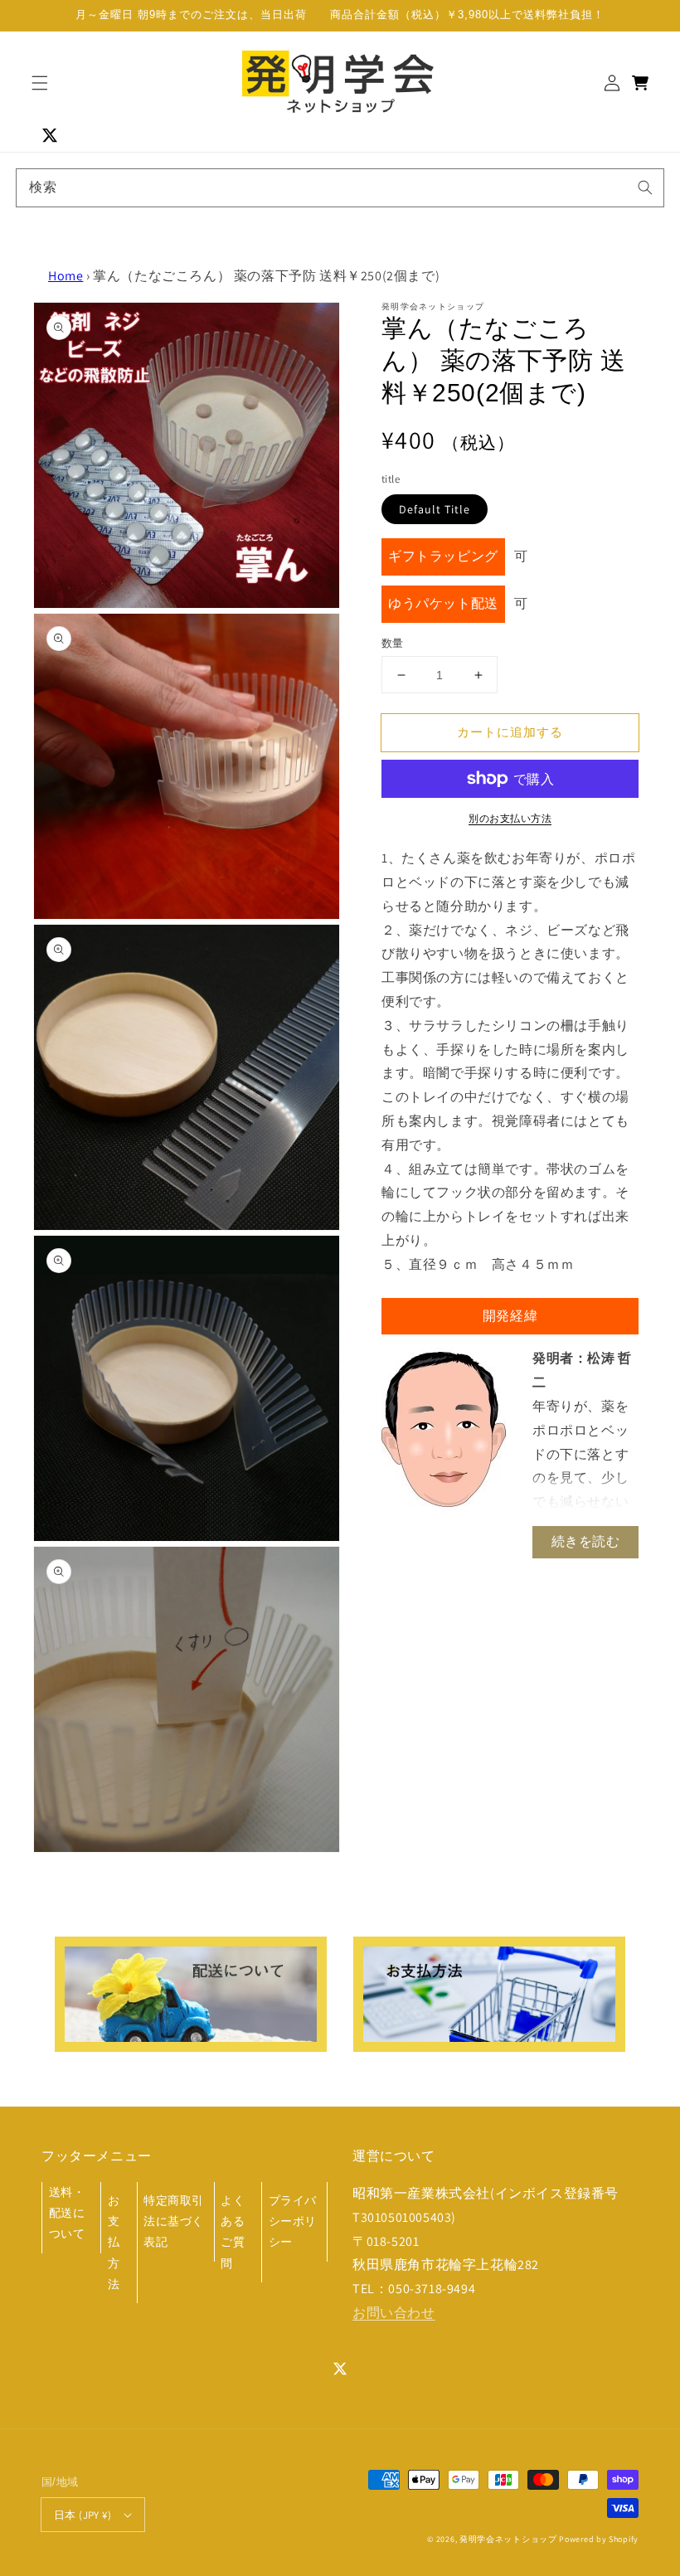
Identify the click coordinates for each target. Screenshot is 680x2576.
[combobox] (340, 188)
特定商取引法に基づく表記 (174, 2221)
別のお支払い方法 (510, 818)
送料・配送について (67, 2213)
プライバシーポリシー (293, 2221)
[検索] (645, 187)
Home (66, 276)
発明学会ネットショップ (508, 2539)
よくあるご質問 (233, 2232)
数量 (393, 643)
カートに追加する (510, 732)
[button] (40, 83)
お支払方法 (114, 2242)
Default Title (435, 509)
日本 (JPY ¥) (83, 2515)
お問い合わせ (394, 2313)
